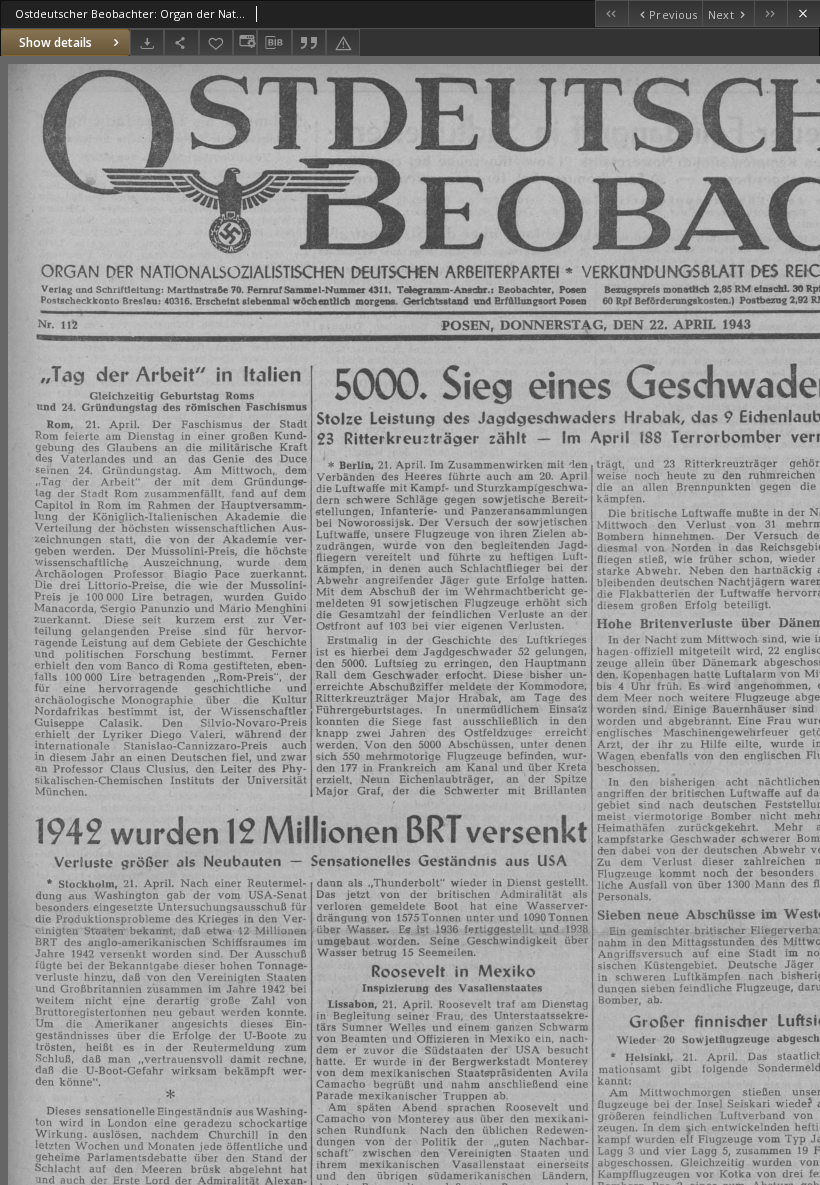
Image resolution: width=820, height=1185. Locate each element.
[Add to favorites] (216, 42)
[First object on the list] (611, 13)
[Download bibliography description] (274, 43)
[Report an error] (343, 42)
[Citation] (309, 42)
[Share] (181, 42)
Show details (55, 42)
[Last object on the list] (770, 13)
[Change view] (245, 42)
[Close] (803, 13)
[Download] (147, 42)
